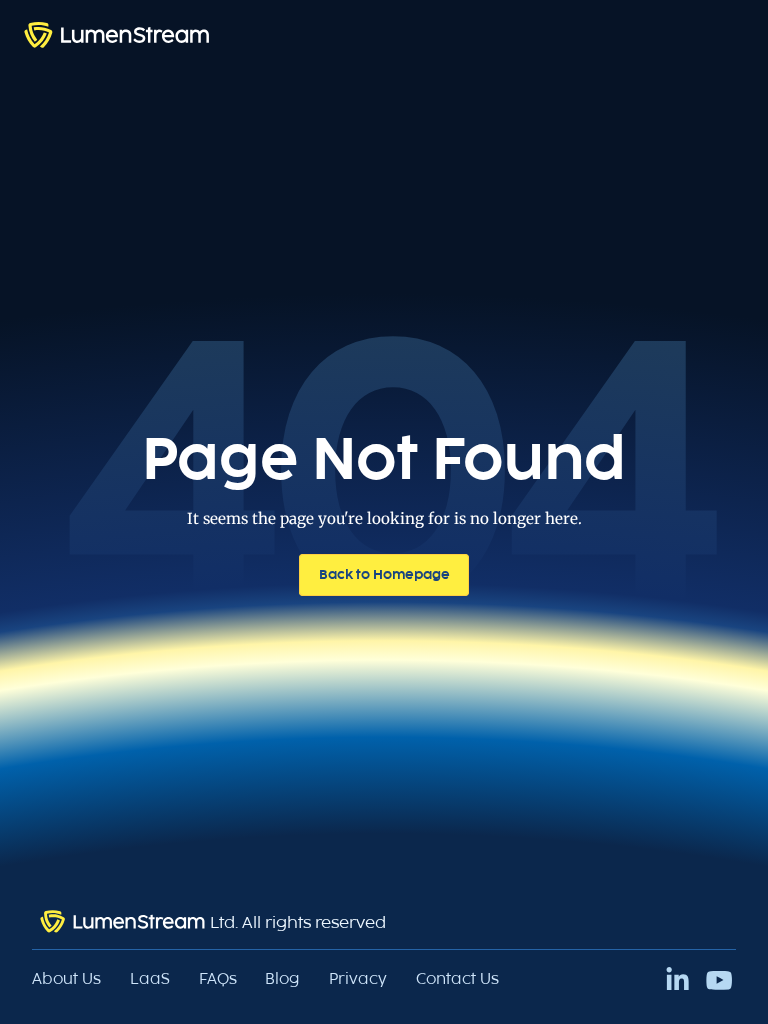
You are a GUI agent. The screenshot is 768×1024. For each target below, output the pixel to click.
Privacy (358, 979)
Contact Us (457, 979)
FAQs (218, 979)
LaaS (150, 979)
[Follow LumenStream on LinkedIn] (677, 980)
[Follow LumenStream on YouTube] (719, 980)
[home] (116, 34)
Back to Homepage (384, 574)
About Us (66, 979)
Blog (282, 979)
